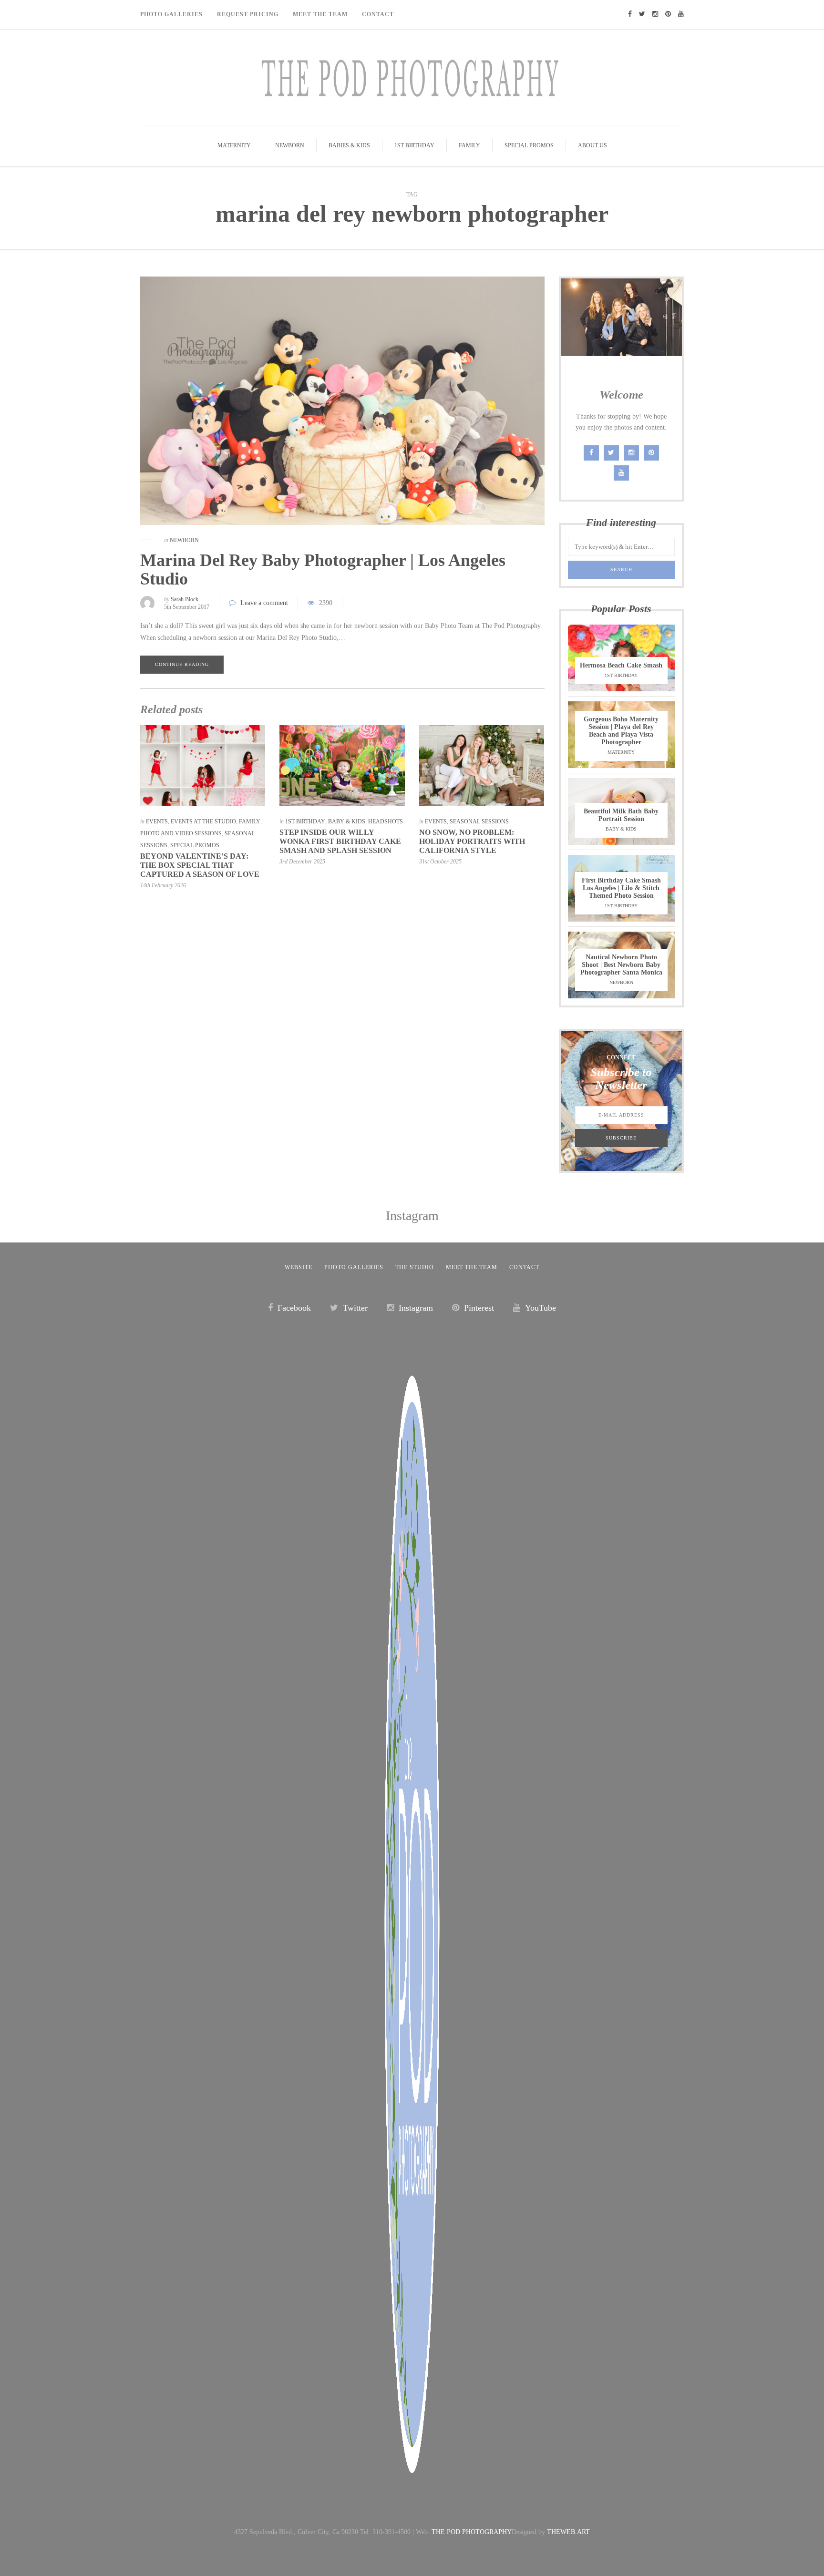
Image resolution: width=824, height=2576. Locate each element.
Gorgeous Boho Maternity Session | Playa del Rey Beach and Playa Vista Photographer (621, 731)
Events (157, 821)
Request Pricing (248, 14)
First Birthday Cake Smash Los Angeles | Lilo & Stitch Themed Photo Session (621, 888)
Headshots (386, 821)
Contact (378, 14)
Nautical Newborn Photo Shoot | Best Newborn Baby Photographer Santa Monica (621, 965)
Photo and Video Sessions (181, 833)
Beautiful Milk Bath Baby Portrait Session (621, 815)
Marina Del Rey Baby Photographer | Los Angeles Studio (323, 570)
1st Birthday (414, 145)
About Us (592, 145)
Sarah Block (185, 599)
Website (299, 1267)
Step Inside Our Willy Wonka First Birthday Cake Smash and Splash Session (340, 841)
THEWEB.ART (568, 2532)
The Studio (415, 1267)
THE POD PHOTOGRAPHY (472, 2532)
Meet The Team (320, 14)
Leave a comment (264, 603)
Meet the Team (472, 1267)
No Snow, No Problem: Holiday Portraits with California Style (472, 841)
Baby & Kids (347, 821)
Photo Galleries (171, 14)
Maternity (234, 145)
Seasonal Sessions (479, 821)
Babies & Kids (349, 145)
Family (469, 145)
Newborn (290, 145)
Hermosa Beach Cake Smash (621, 665)
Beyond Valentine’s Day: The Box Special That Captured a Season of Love (200, 865)
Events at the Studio (203, 821)
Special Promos (529, 145)
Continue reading (182, 664)
